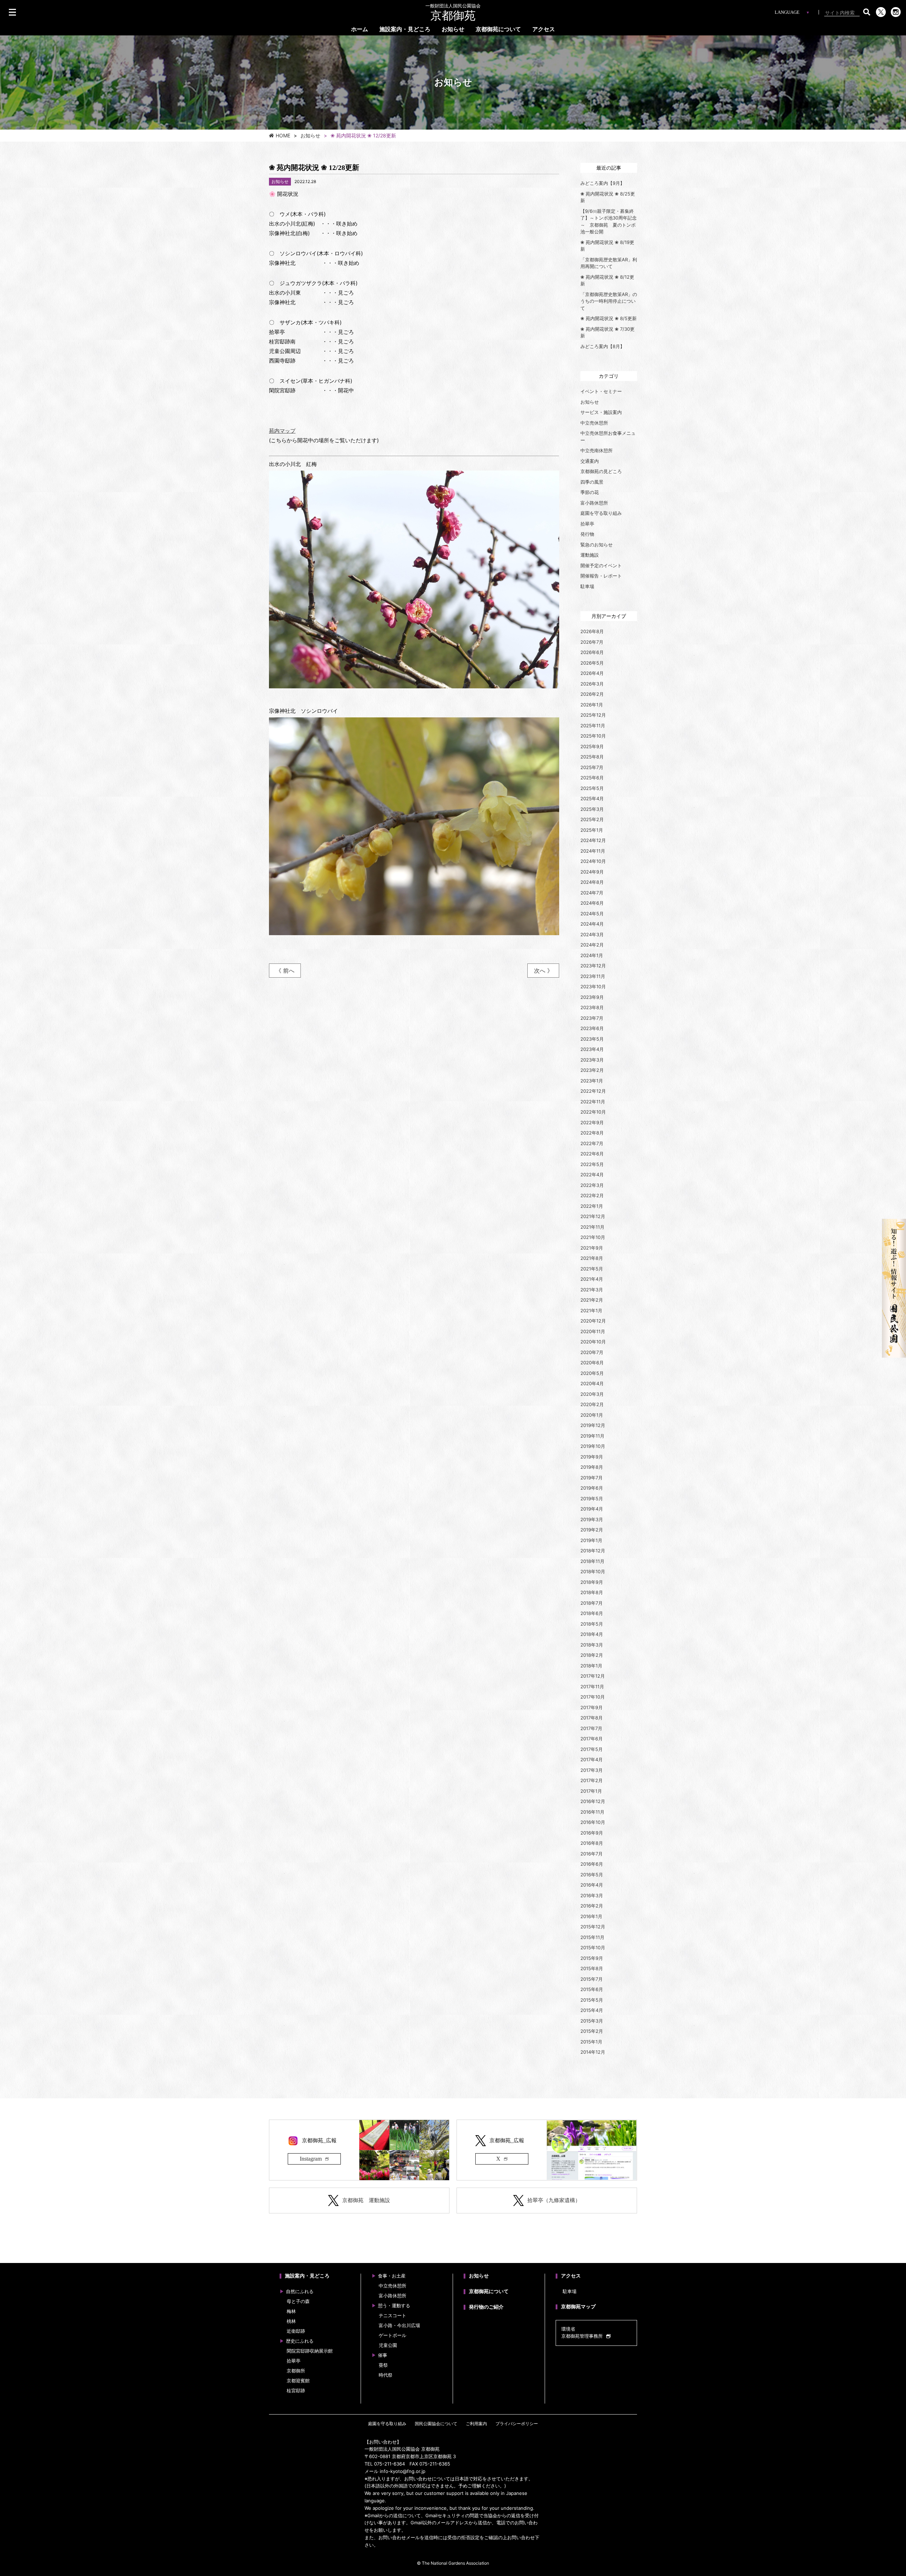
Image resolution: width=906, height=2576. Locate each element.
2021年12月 (593, 1216)
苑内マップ (282, 431)
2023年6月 (592, 1028)
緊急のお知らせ (597, 545)
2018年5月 (592, 1624)
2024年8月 (592, 882)
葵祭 (383, 2365)
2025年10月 (593, 736)
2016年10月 (593, 1822)
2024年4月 (592, 924)
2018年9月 (592, 1582)
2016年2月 (592, 1906)
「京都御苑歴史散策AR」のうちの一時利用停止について (609, 301)
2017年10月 (593, 1697)
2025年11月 (593, 726)
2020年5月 (592, 1373)
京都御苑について (498, 29)
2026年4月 (592, 673)
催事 (383, 2355)
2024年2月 (592, 945)
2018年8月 (592, 1592)
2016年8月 (592, 1843)
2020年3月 (592, 1394)
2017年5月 (592, 1749)
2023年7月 (592, 1018)
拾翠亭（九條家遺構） (554, 2200)
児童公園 (388, 2345)
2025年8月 (592, 757)
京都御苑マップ (578, 2307)
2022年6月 (592, 1154)
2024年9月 (592, 872)
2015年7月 (592, 1979)
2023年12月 (593, 966)
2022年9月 (592, 1122)
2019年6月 (592, 1488)
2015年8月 (592, 1968)
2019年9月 (592, 1457)
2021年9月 (592, 1248)
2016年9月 (592, 1833)
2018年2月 (592, 1655)
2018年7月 (592, 1603)
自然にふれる (300, 2291)
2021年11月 (592, 1227)
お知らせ (453, 29)
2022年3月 (592, 1185)
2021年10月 (593, 1237)
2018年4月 (592, 1634)
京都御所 (296, 2371)
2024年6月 (592, 903)
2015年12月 (593, 1927)
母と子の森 (298, 2301)
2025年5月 (592, 788)
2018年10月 (593, 1571)
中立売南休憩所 (597, 450)
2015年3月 (592, 2021)
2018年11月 (592, 1561)
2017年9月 (592, 1707)
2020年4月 (592, 1383)
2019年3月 (592, 1519)
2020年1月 (592, 1415)
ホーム (360, 29)
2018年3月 (592, 1645)
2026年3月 (592, 684)
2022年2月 (592, 1195)
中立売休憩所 (594, 423)
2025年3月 (592, 809)
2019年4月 (592, 1509)
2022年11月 (593, 1102)
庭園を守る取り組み (601, 513)
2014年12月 (593, 2052)
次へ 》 (543, 971)
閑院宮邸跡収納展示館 (310, 2351)
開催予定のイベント (601, 565)
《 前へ (285, 971)
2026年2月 (592, 694)
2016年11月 (592, 1812)
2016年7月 (592, 1854)
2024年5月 (592, 914)
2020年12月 (593, 1321)
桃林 (291, 2321)
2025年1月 (592, 830)
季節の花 (590, 492)
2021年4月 (592, 1279)
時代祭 (386, 2375)
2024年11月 (593, 851)
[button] (867, 12)
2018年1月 (591, 1666)
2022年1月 (592, 1206)
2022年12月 (593, 1091)
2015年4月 (592, 2010)
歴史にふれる (300, 2341)
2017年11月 (592, 1687)
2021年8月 (592, 1258)
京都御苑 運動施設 (366, 2200)
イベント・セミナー (601, 391)
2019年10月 (593, 1446)
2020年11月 (593, 1331)
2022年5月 (592, 1164)
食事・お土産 (392, 2276)
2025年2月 (592, 819)
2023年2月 (592, 1070)
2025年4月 (592, 798)
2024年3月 (592, 934)
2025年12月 (593, 715)
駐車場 (587, 586)
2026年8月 (592, 631)
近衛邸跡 (296, 2331)
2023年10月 (593, 986)
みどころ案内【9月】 (603, 183)
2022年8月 (592, 1133)
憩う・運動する (394, 2306)
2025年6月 (592, 778)
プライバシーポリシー (517, 2424)
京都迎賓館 (298, 2381)
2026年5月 (592, 663)
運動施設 (590, 555)
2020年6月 (592, 1363)
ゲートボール (392, 2335)
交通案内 (590, 461)
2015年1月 (591, 2042)
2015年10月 (593, 1947)
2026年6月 (592, 652)
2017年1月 (591, 1791)
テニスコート (392, 2316)
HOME (283, 136)
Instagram (311, 2159)
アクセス (544, 29)
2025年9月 (592, 746)
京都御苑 (453, 13)
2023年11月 (593, 976)
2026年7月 (592, 642)
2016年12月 (593, 1801)
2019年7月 (592, 1478)
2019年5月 (592, 1499)
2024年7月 (592, 893)
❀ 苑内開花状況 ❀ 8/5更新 (609, 318)
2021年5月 (592, 1269)
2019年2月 (592, 1530)
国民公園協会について (436, 2424)
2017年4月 (592, 1759)
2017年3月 (592, 1770)
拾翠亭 (587, 524)
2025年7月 (592, 767)
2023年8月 (592, 1007)
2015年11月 (592, 1937)
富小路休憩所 (594, 503)
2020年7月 (592, 1352)
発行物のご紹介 (486, 2307)
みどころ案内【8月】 (603, 346)
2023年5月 (592, 1039)
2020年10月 (593, 1342)
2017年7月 (591, 1728)
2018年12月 (593, 1551)
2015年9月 (592, 1958)
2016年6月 (592, 1864)
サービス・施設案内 (601, 412)
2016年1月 (591, 1916)
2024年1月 (592, 955)
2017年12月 (593, 1676)
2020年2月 (592, 1404)
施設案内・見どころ (405, 29)
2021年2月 (592, 1300)
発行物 (587, 534)
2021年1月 (591, 1310)
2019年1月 (591, 1540)
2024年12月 (593, 840)
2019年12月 (593, 1425)
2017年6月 (592, 1739)
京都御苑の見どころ (601, 471)
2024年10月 (593, 861)
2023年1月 (592, 1081)
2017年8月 (592, 1718)
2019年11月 (592, 1436)
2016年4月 (592, 1885)
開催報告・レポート (601, 576)
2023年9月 (592, 997)
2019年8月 (592, 1467)
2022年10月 (593, 1112)
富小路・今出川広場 (399, 2325)
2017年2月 (592, 1780)
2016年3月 (592, 1895)
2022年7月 (592, 1143)
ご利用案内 (476, 2424)
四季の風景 (592, 482)
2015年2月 (592, 2031)
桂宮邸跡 (296, 2391)
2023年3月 (592, 1060)
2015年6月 (592, 1989)
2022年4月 (592, 1175)
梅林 (291, 2311)
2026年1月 (592, 705)
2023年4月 (592, 1049)
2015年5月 (592, 2000)
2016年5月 (592, 1875)
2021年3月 (592, 1290)
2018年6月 (592, 1613)
